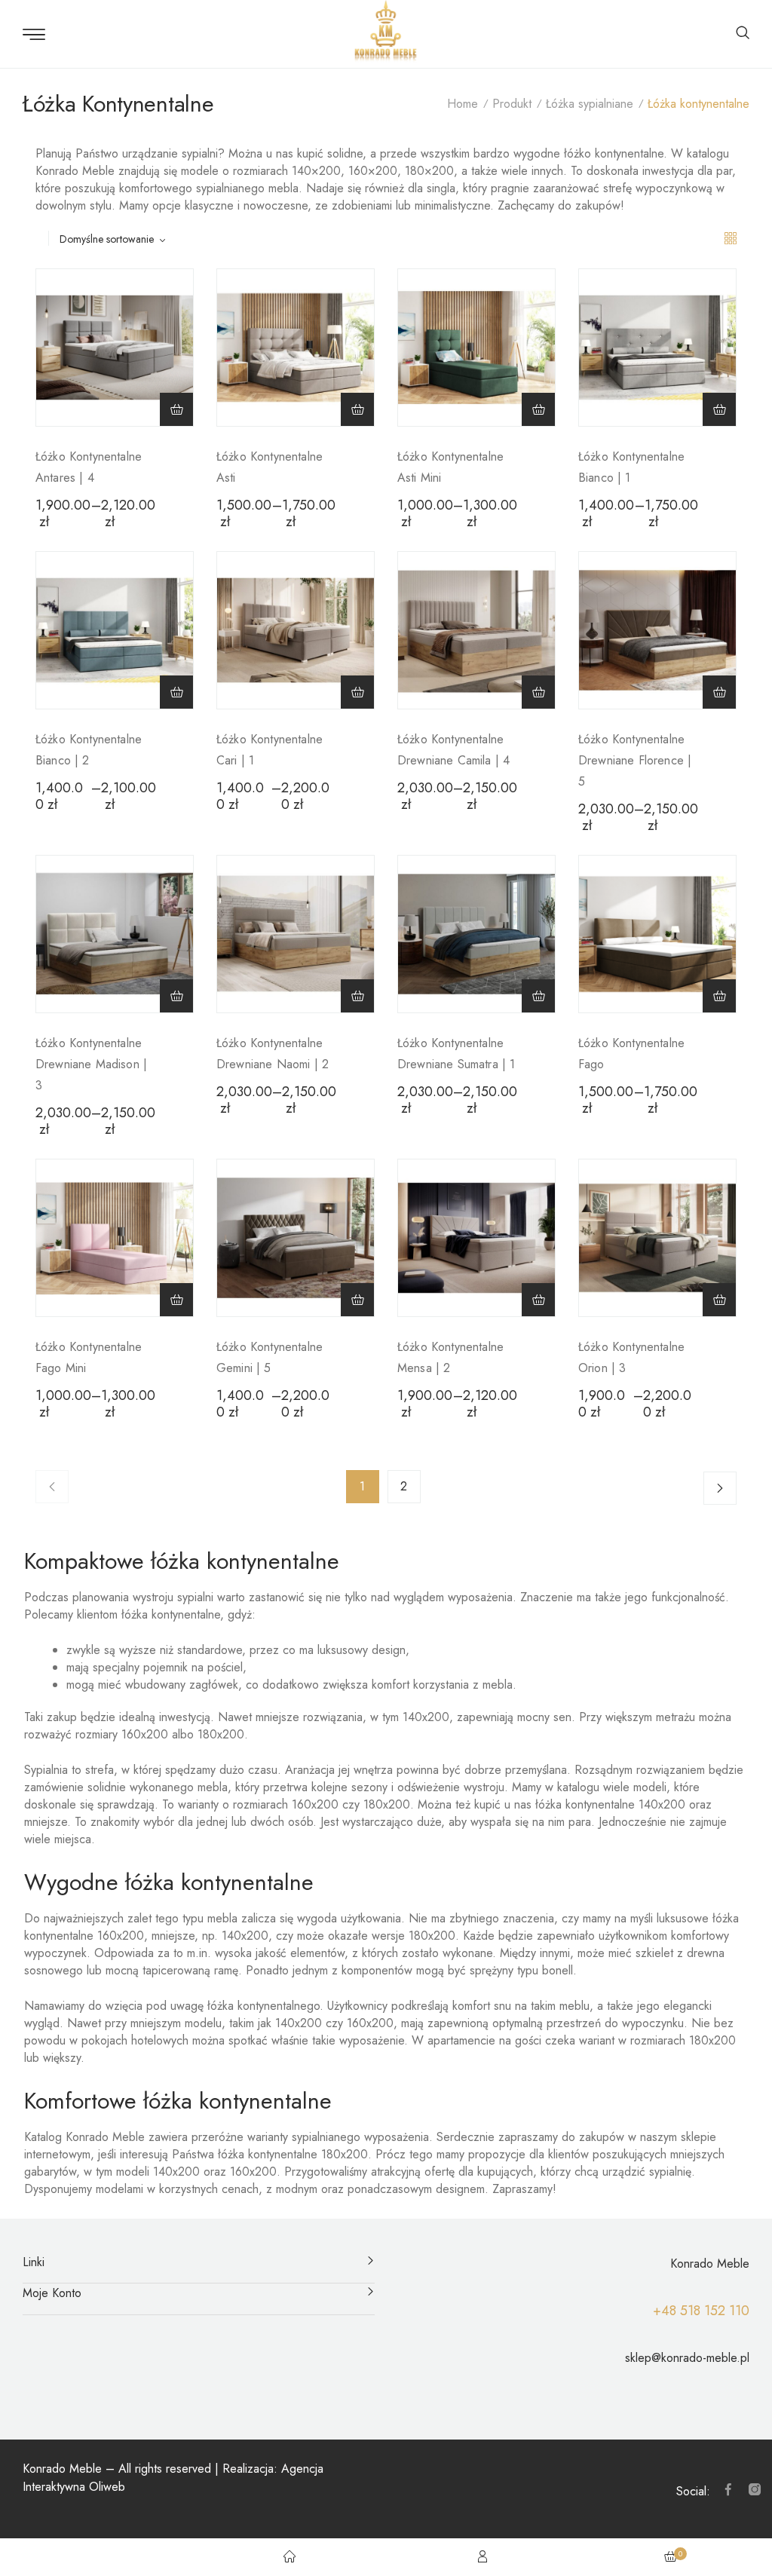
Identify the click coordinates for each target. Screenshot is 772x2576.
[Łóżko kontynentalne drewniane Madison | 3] (115, 934)
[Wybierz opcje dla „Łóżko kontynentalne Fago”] (719, 996)
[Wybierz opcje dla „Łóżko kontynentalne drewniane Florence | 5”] (719, 692)
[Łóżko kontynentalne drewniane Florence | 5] (657, 630)
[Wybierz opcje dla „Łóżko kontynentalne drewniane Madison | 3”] (176, 996)
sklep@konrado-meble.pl (687, 2358)
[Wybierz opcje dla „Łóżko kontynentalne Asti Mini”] (538, 409)
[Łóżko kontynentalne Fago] (657, 934)
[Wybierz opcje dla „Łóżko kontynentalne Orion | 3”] (719, 1300)
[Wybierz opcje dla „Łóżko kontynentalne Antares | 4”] (176, 409)
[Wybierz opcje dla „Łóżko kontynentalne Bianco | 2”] (176, 692)
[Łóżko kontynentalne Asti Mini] (476, 348)
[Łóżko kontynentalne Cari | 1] (296, 630)
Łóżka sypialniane (590, 104)
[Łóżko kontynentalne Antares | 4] (115, 348)
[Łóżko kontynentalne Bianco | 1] (657, 348)
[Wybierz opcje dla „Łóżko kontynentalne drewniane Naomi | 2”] (357, 996)
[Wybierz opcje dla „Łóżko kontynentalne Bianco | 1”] (719, 409)
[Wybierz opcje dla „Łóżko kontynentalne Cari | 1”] (357, 692)
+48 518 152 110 (701, 2311)
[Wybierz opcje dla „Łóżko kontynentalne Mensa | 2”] (538, 1300)
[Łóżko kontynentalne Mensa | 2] (476, 1238)
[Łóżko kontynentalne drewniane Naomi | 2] (296, 934)
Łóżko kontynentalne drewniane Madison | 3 (91, 1064)
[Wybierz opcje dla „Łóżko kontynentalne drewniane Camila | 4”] (538, 692)
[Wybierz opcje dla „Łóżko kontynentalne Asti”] (357, 409)
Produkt (512, 104)
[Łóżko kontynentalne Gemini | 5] (296, 1238)
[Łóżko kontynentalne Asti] (296, 348)
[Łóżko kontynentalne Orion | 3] (657, 1238)
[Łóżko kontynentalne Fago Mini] (115, 1238)
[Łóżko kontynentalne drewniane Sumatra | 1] (476, 934)
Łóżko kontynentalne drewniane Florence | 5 (635, 760)
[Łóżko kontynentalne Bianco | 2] (115, 630)
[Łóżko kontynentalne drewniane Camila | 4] (476, 630)
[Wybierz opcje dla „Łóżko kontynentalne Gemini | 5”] (357, 1300)
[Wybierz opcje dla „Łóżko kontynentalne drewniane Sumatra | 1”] (538, 996)
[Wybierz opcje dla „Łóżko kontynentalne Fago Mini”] (176, 1300)
